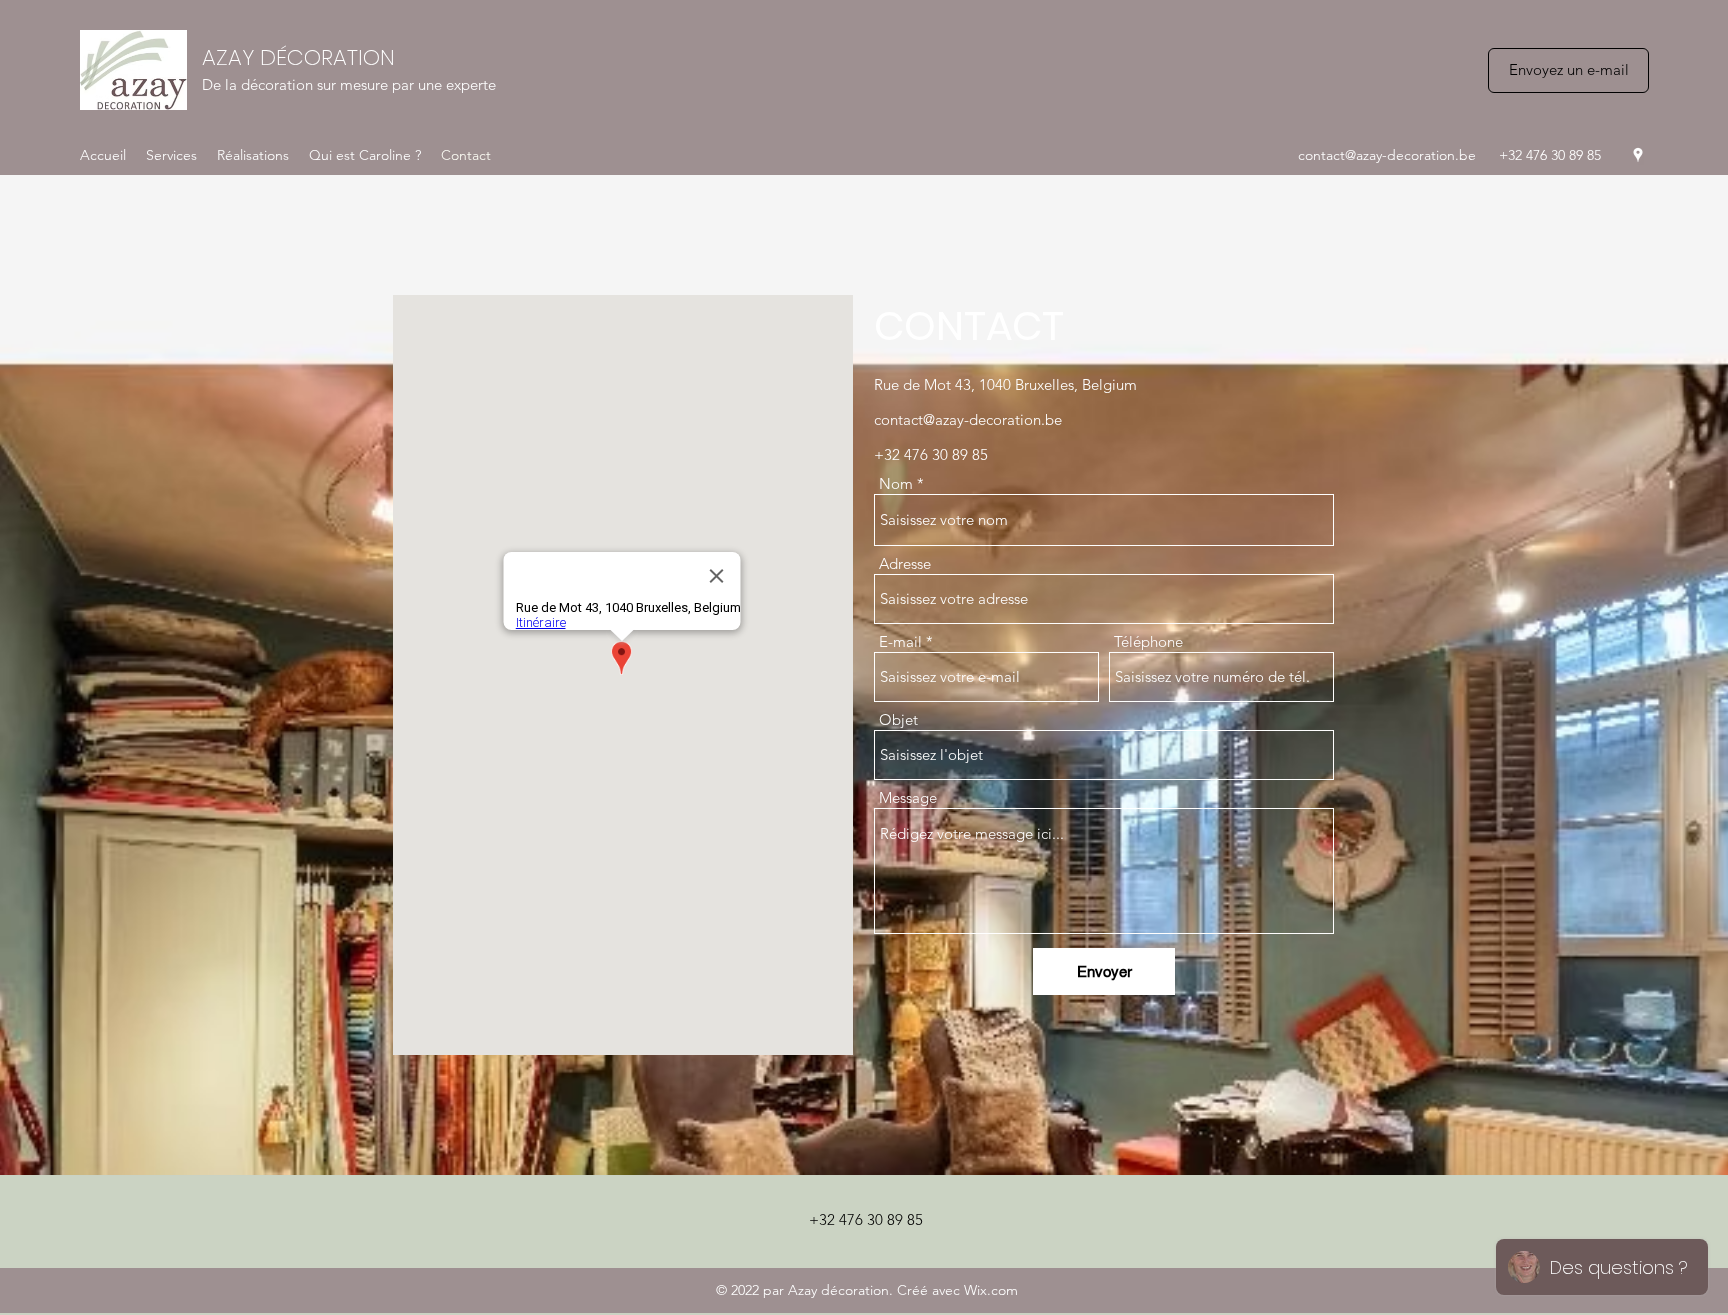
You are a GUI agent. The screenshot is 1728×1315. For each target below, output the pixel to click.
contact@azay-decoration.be (1387, 155)
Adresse (905, 563)
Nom (896, 483)
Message (908, 797)
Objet (898, 719)
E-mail (900, 641)
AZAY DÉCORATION (298, 57)
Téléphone (1148, 641)
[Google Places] (1638, 155)
